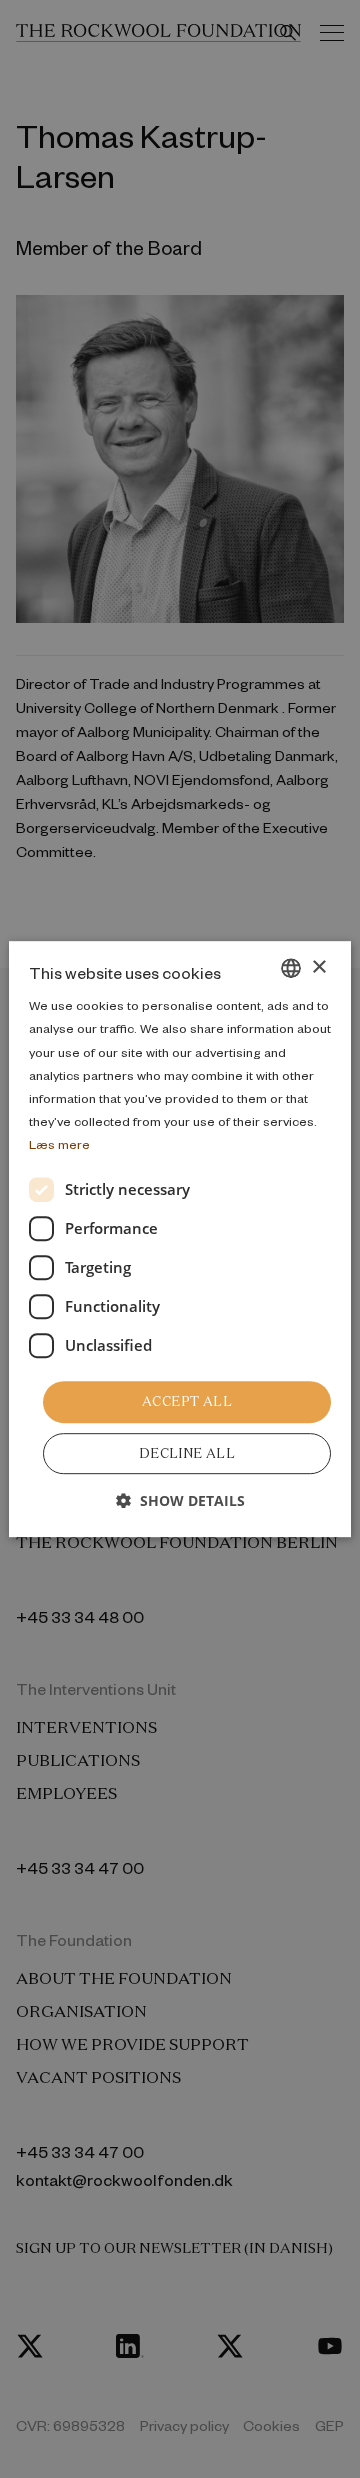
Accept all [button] (187, 1401)
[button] (180, 1500)
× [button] (318, 967)
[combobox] (291, 968)
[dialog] (180, 1239)
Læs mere (59, 1144)
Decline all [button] (187, 1453)
